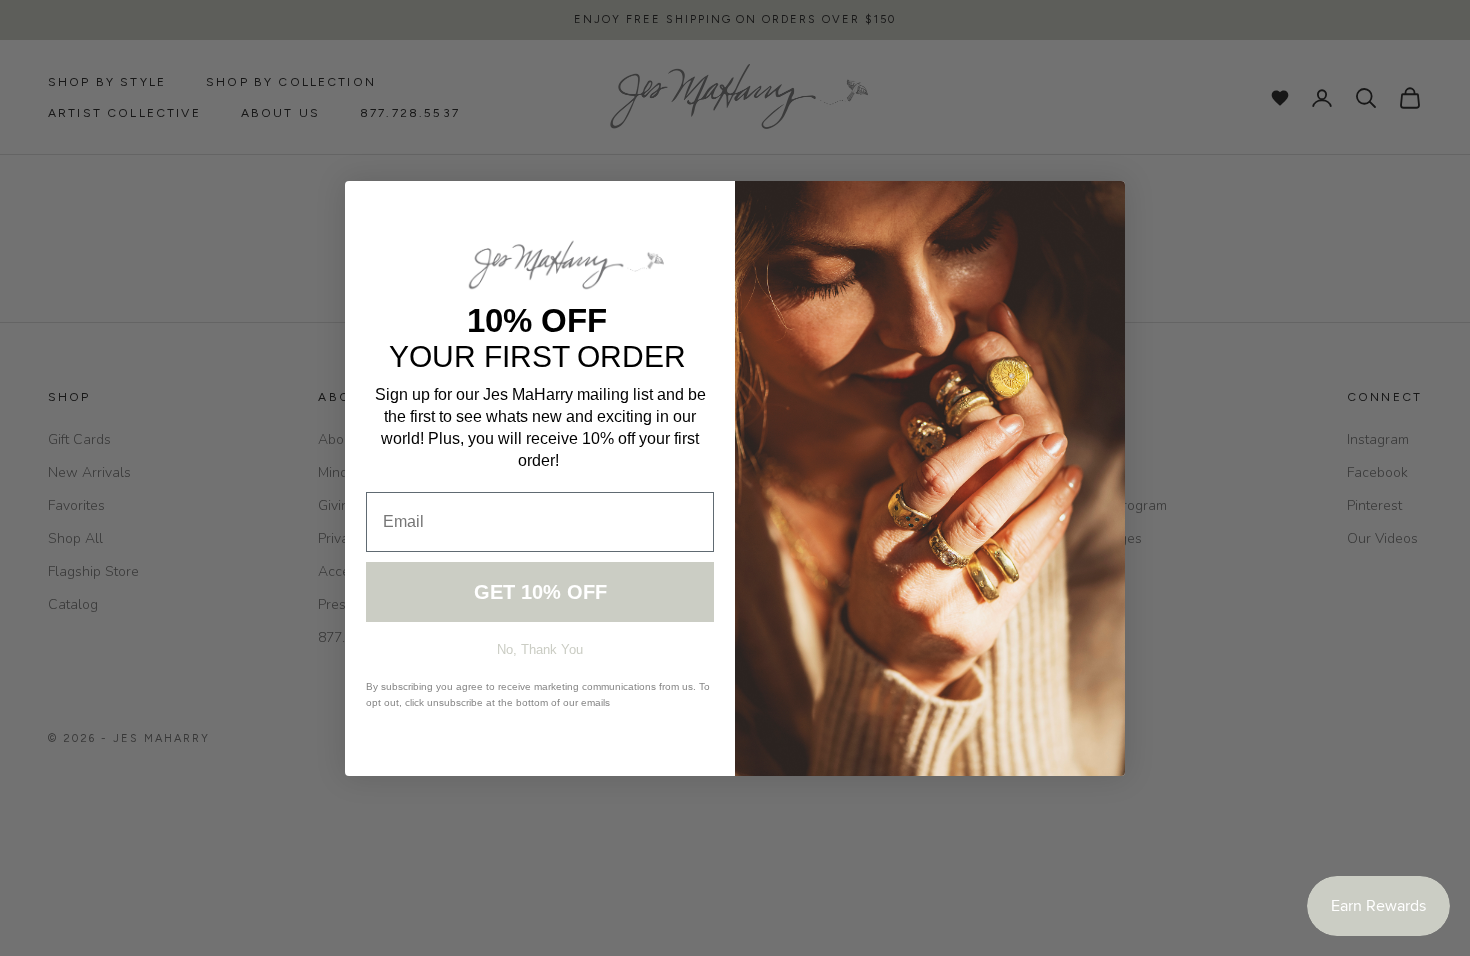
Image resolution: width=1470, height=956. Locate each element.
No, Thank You (540, 649)
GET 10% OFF (540, 592)
